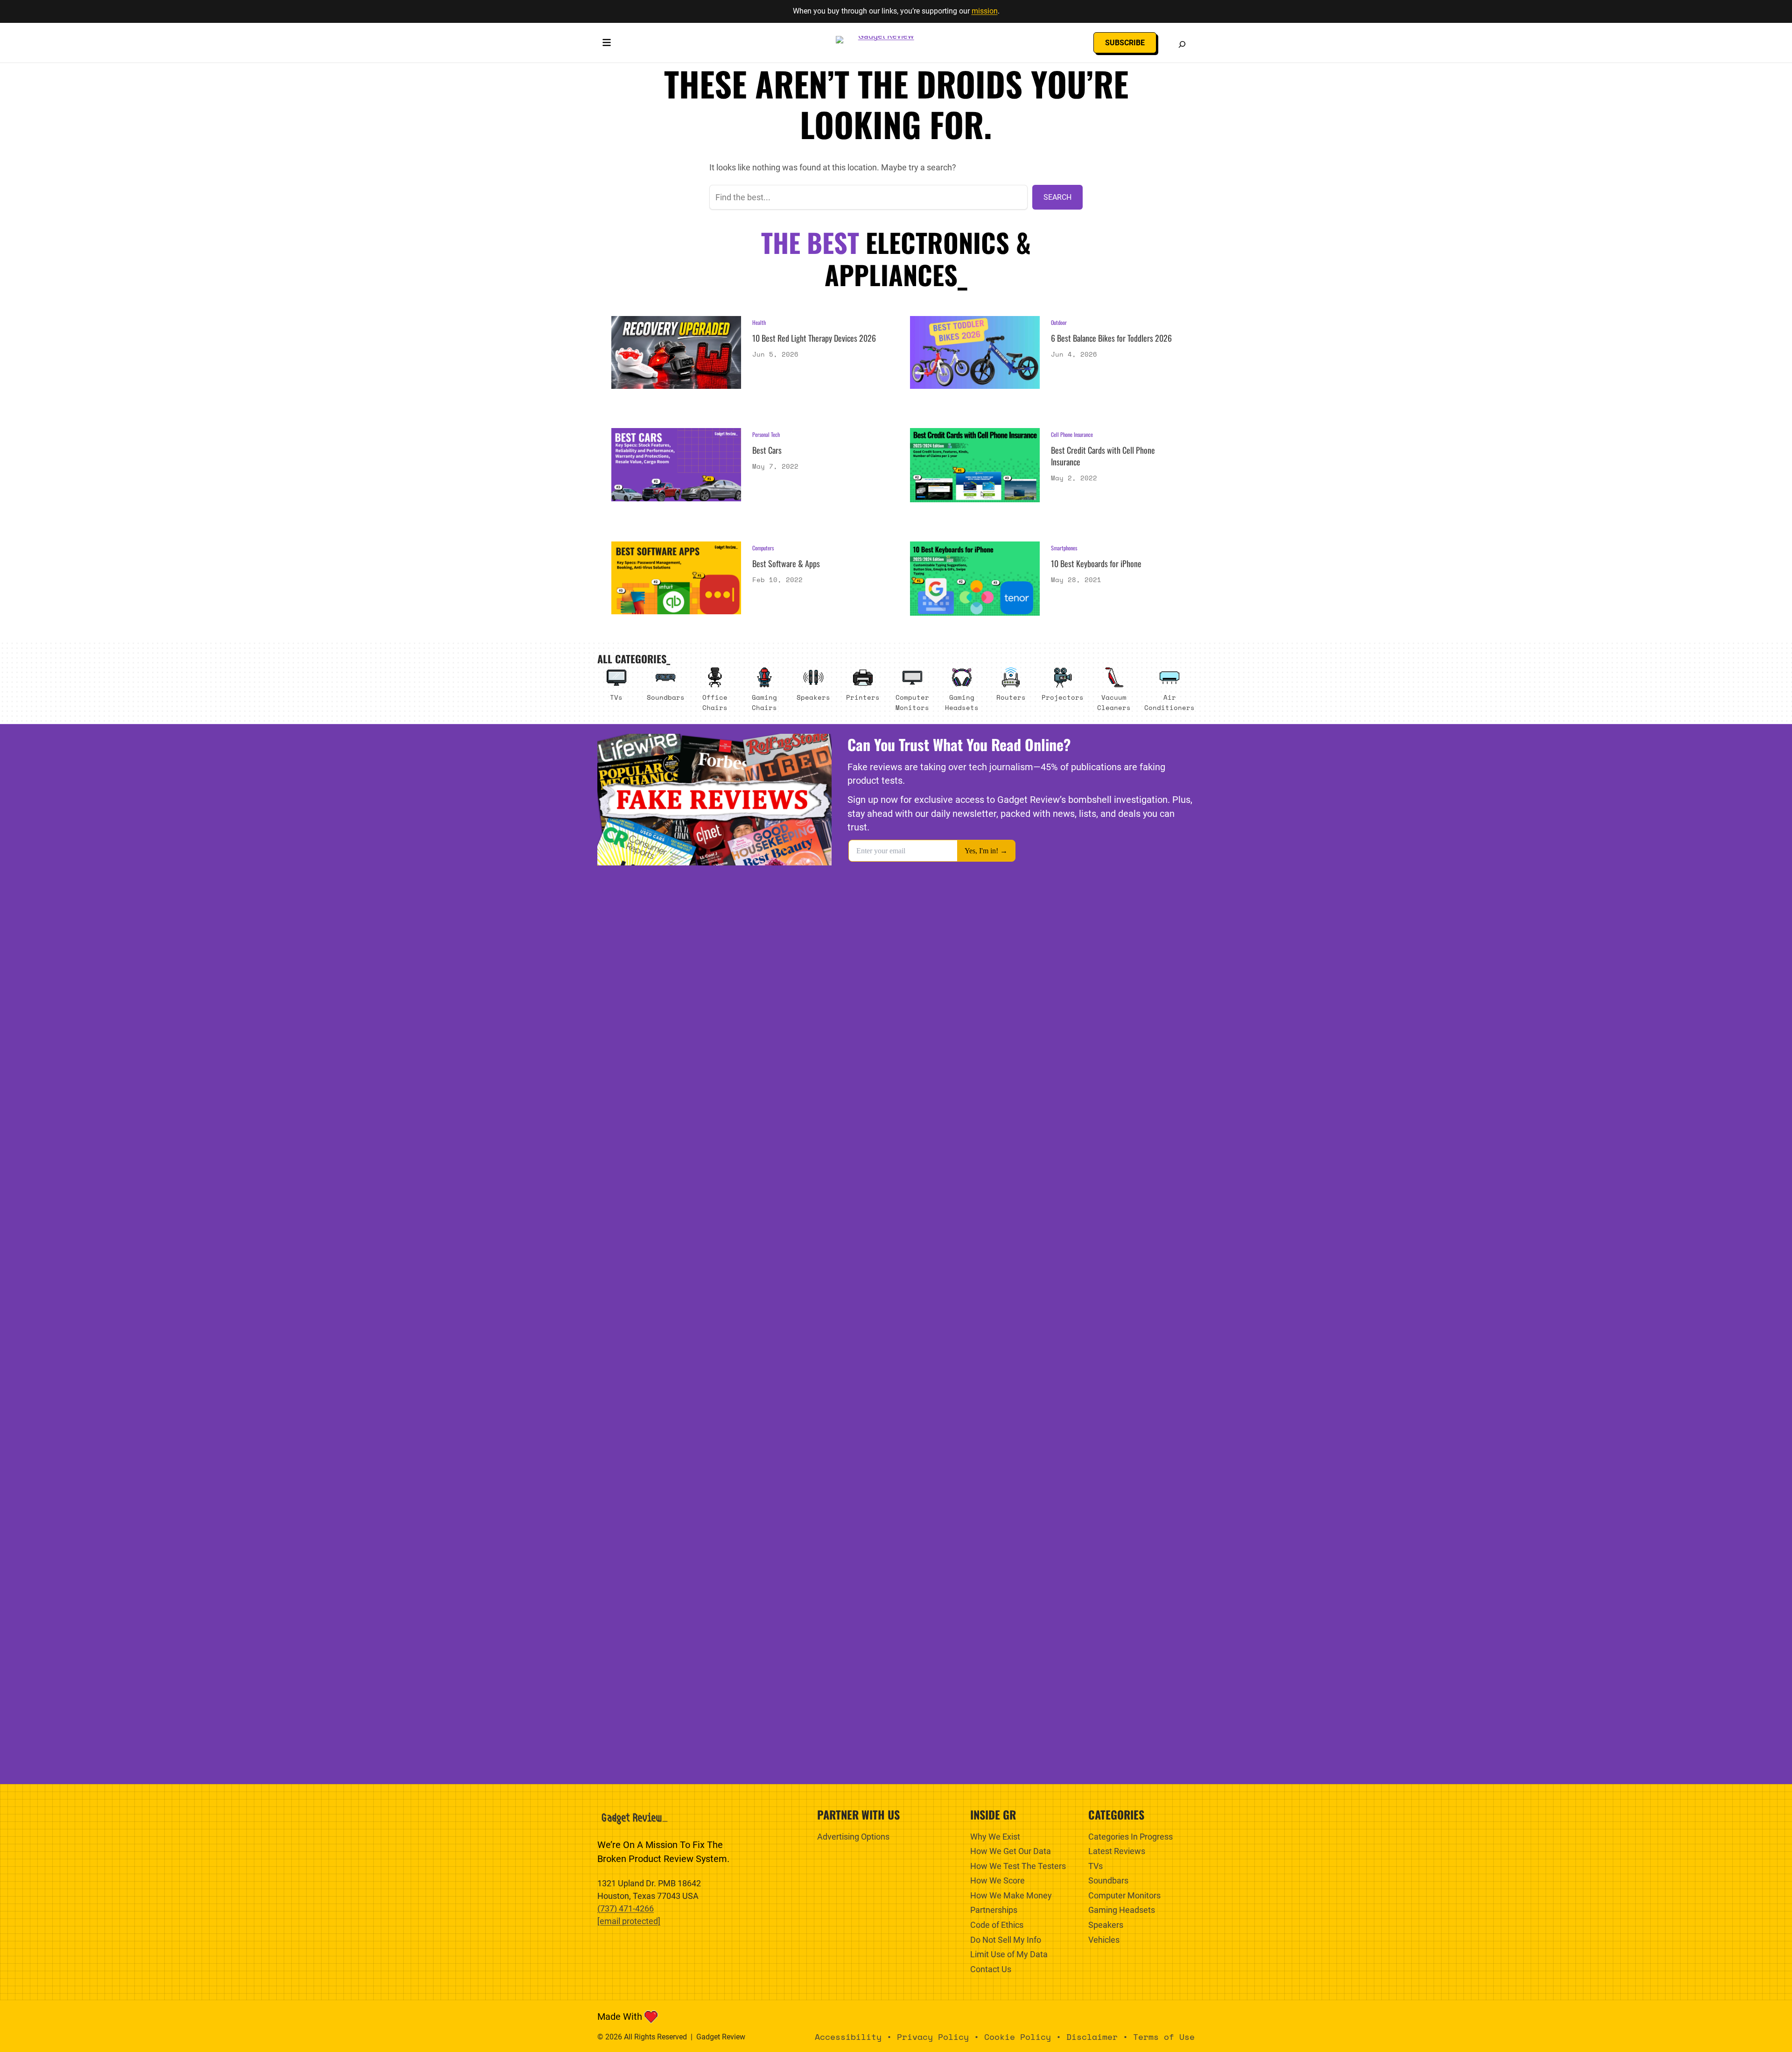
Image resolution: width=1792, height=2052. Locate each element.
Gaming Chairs (764, 702)
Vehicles (1104, 1940)
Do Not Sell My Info (1006, 1940)
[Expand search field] (1182, 44)
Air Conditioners (1169, 702)
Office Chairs (715, 702)
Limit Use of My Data (1009, 1954)
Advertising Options (853, 1837)
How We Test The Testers (1018, 1866)
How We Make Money (1011, 1895)
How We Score (997, 1880)
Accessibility (848, 2037)
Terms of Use (1164, 2037)
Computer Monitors (912, 702)
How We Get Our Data (1011, 1851)
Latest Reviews (1117, 1851)
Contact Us (991, 1969)
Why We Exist (995, 1837)
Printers (863, 697)
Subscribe (1125, 43)
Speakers (813, 697)
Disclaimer (1092, 2037)
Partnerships (994, 1910)
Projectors (1063, 697)
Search (1057, 197)
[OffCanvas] (607, 44)
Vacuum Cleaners (1114, 702)
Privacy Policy (933, 2037)
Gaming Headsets (962, 702)
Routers (1011, 697)
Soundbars (666, 697)
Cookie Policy (1018, 2037)
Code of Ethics (997, 1925)
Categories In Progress (1130, 1837)
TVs (616, 697)
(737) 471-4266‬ (626, 1908)
